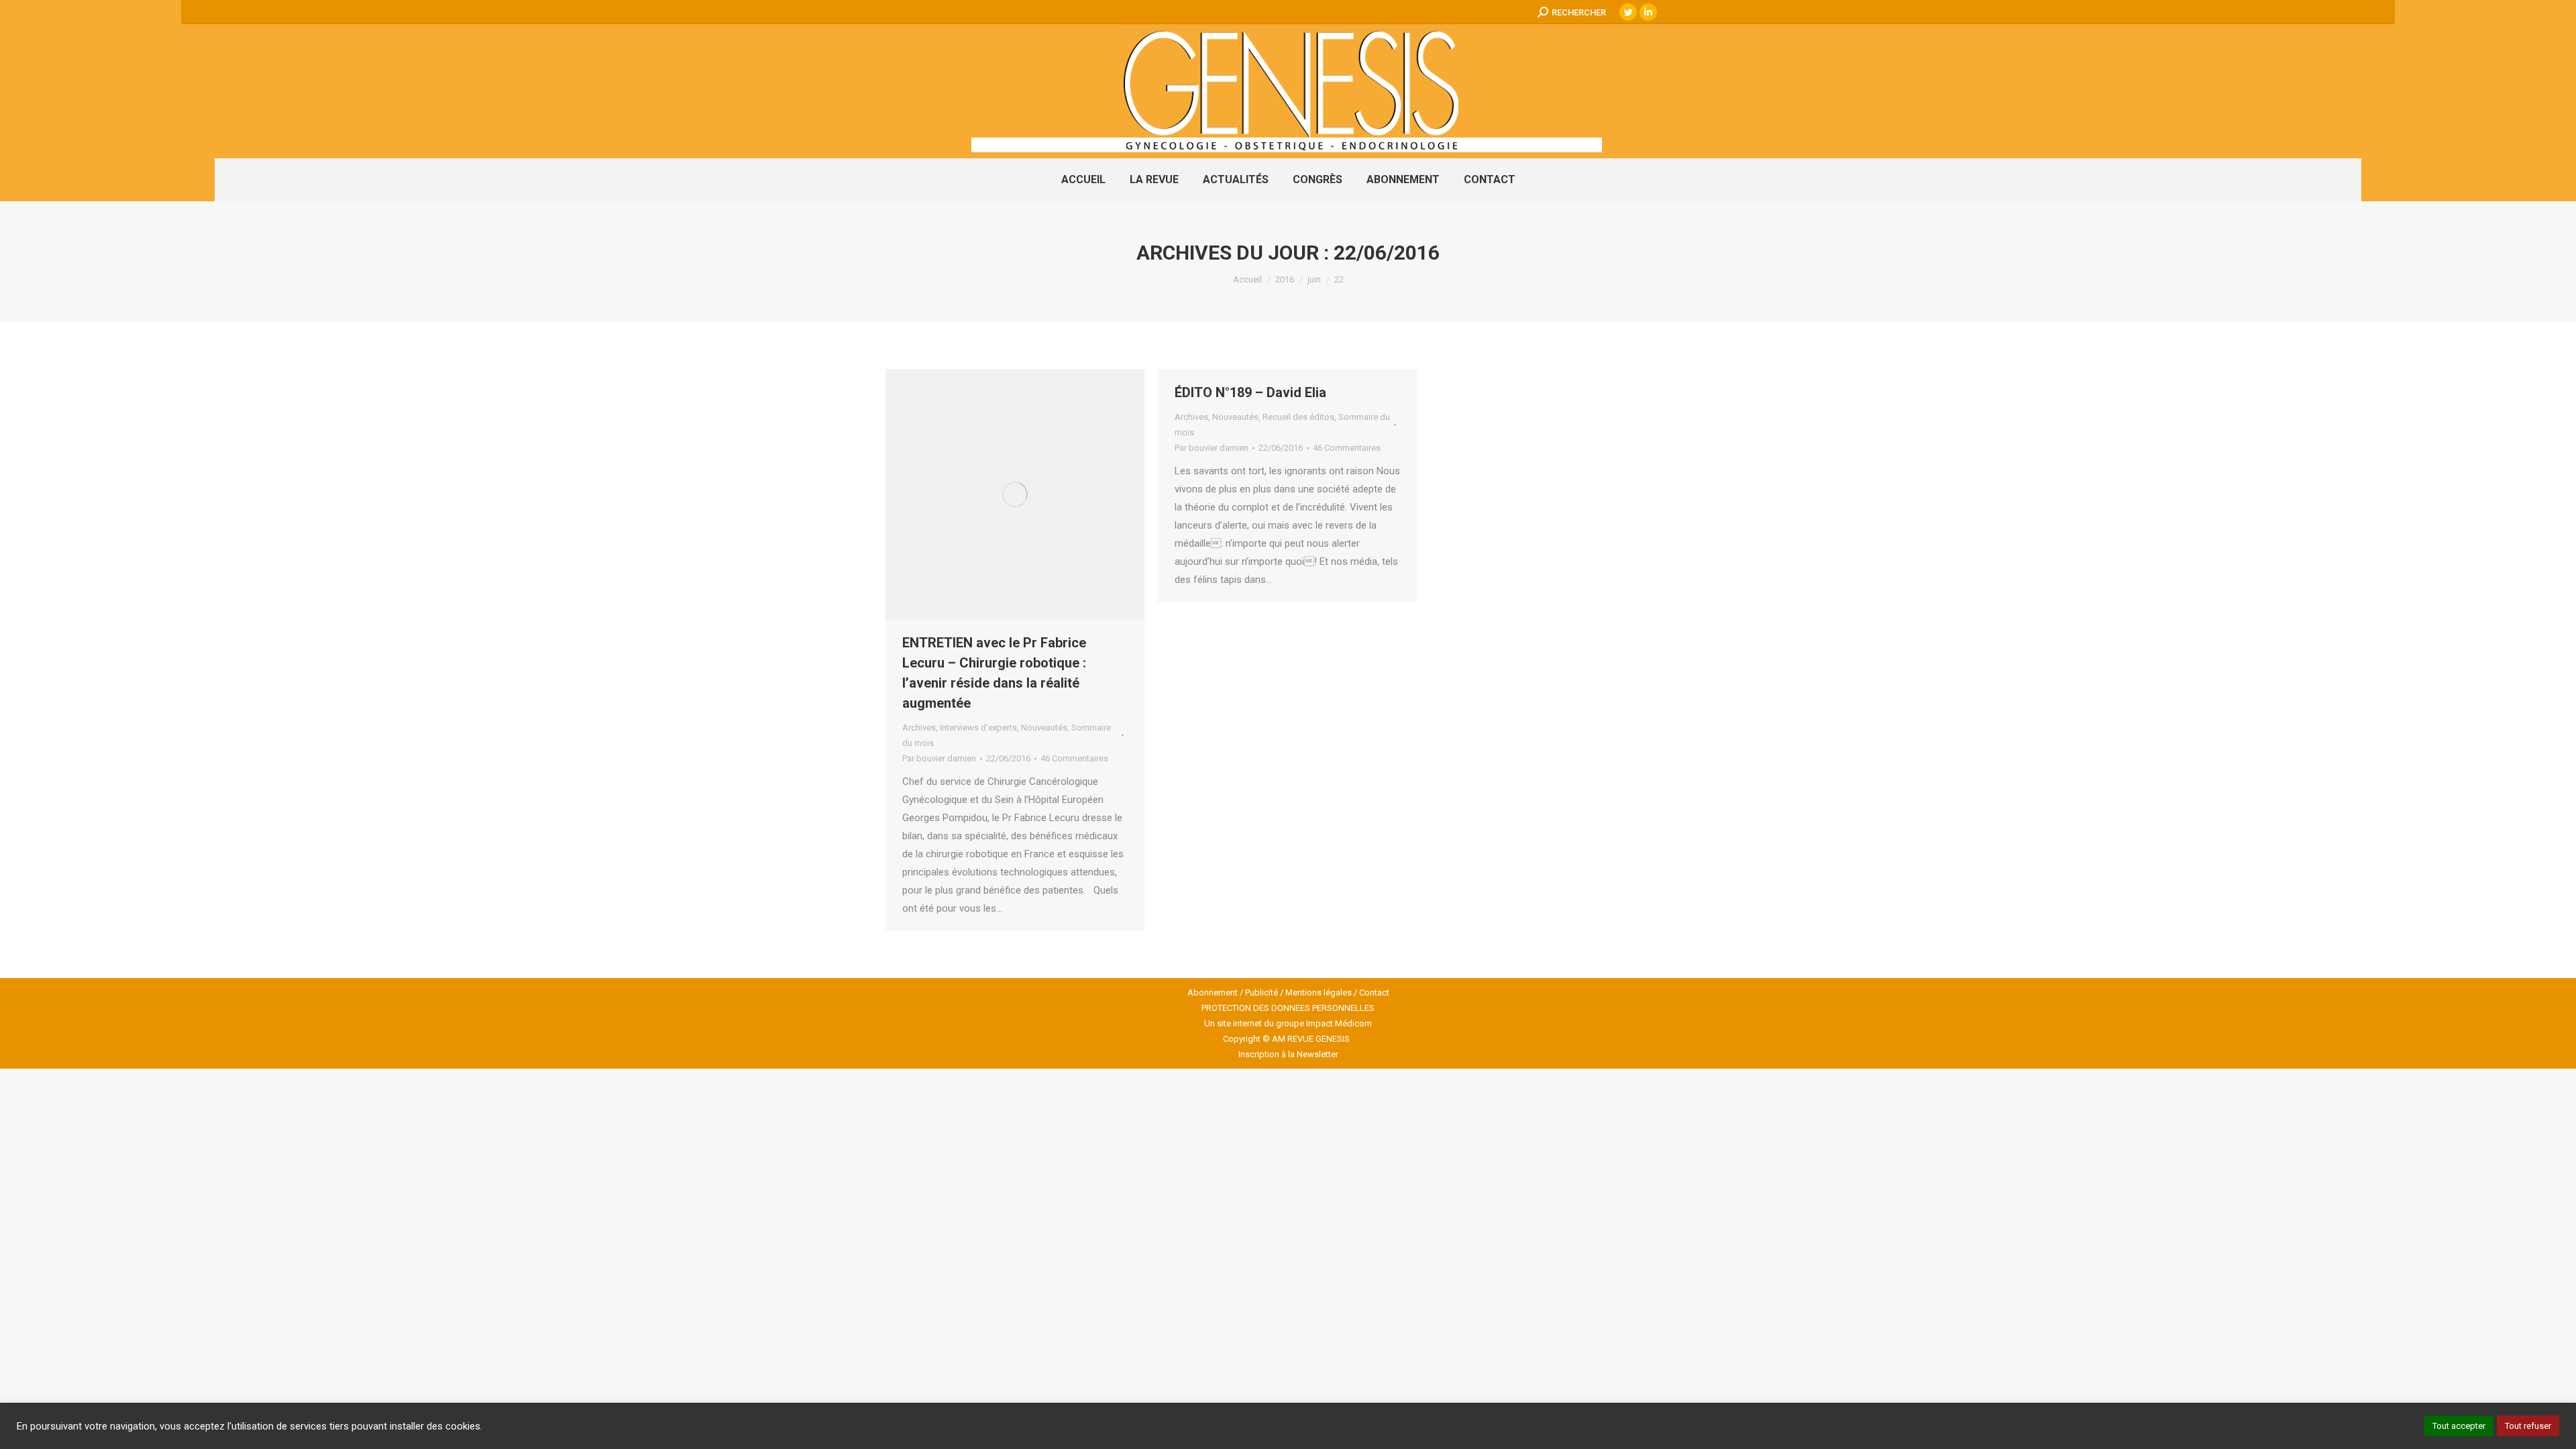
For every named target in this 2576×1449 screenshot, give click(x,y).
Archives (919, 728)
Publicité (1262, 992)
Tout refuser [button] (2528, 1426)
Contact (1374, 992)
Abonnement (1213, 992)
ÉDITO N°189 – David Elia (1250, 392)
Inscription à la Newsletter (1288, 1054)
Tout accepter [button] (2459, 1426)
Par (939, 758)
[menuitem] (1083, 180)
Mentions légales (1319, 992)
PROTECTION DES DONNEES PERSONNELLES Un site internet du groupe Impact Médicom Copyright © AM (1288, 1023)
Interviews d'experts (978, 728)
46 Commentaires (1074, 758)
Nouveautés (1044, 728)
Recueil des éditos (1298, 417)
